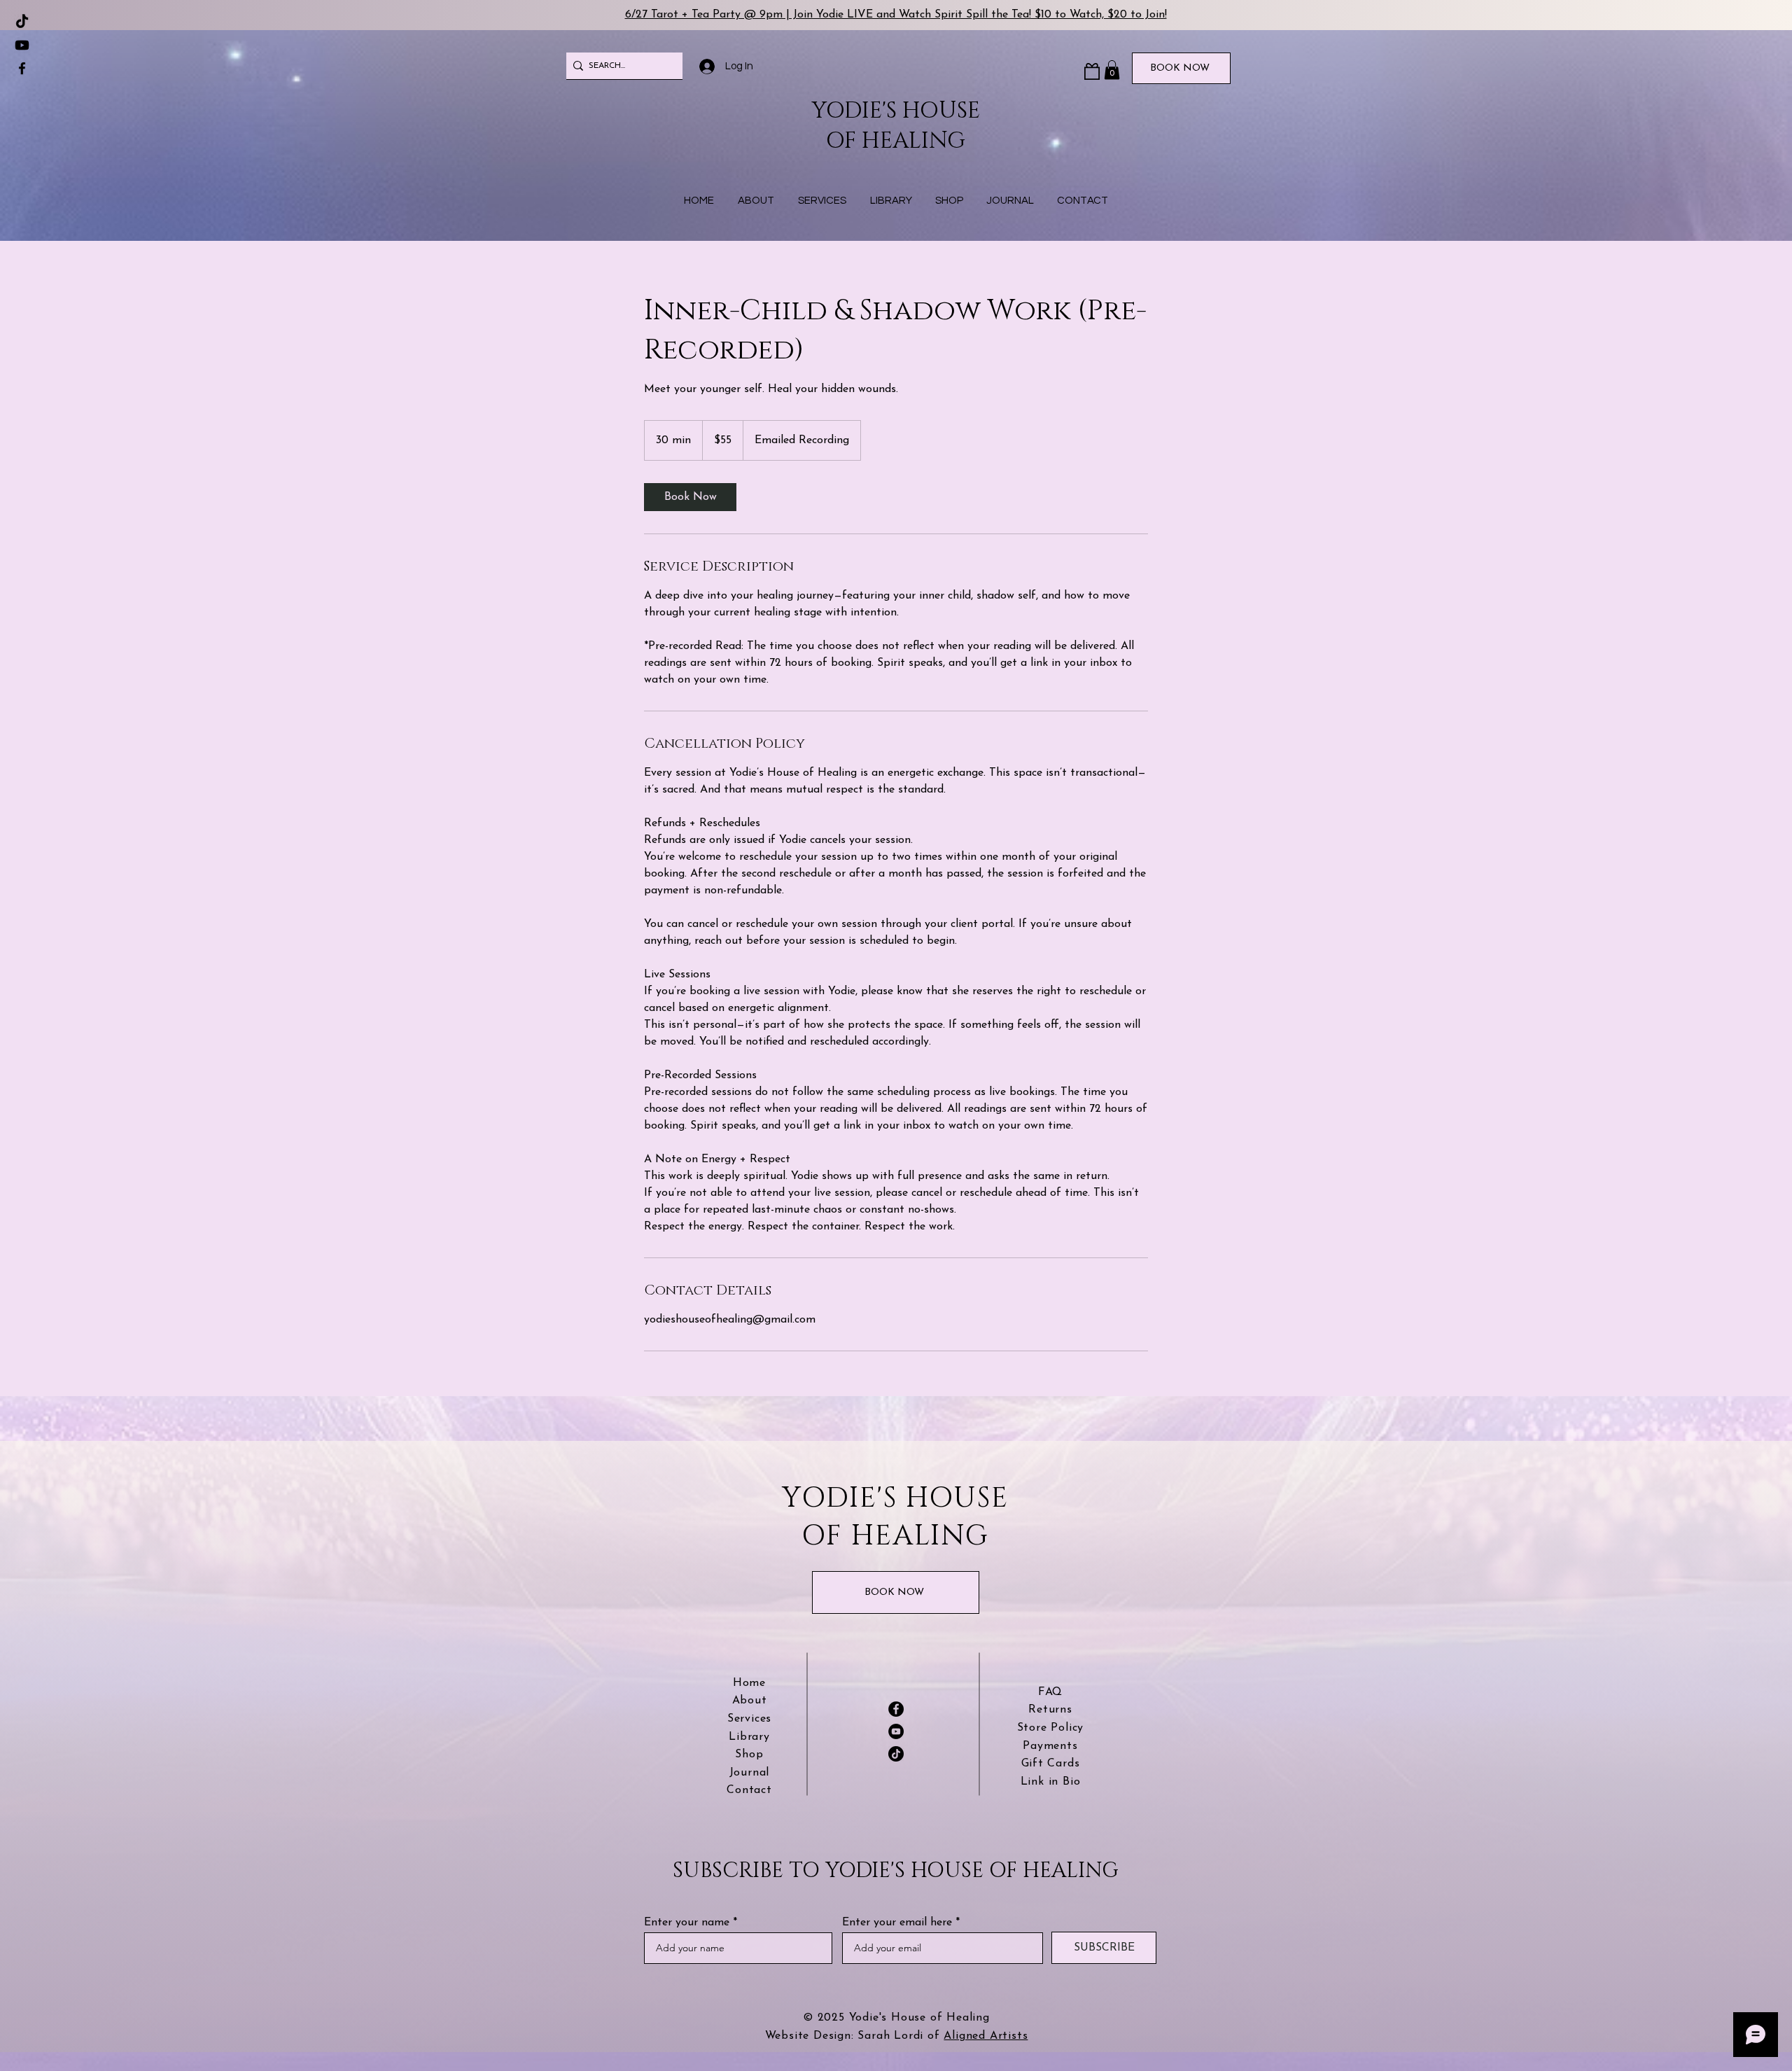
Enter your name (687, 1923)
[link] (690, 497)
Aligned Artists (986, 2036)
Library (749, 1737)
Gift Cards (1051, 1764)
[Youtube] (22, 45)
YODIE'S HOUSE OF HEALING (896, 126)
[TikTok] (22, 22)
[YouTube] (896, 1731)
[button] (1112, 70)
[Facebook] (22, 68)
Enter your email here (897, 1923)
